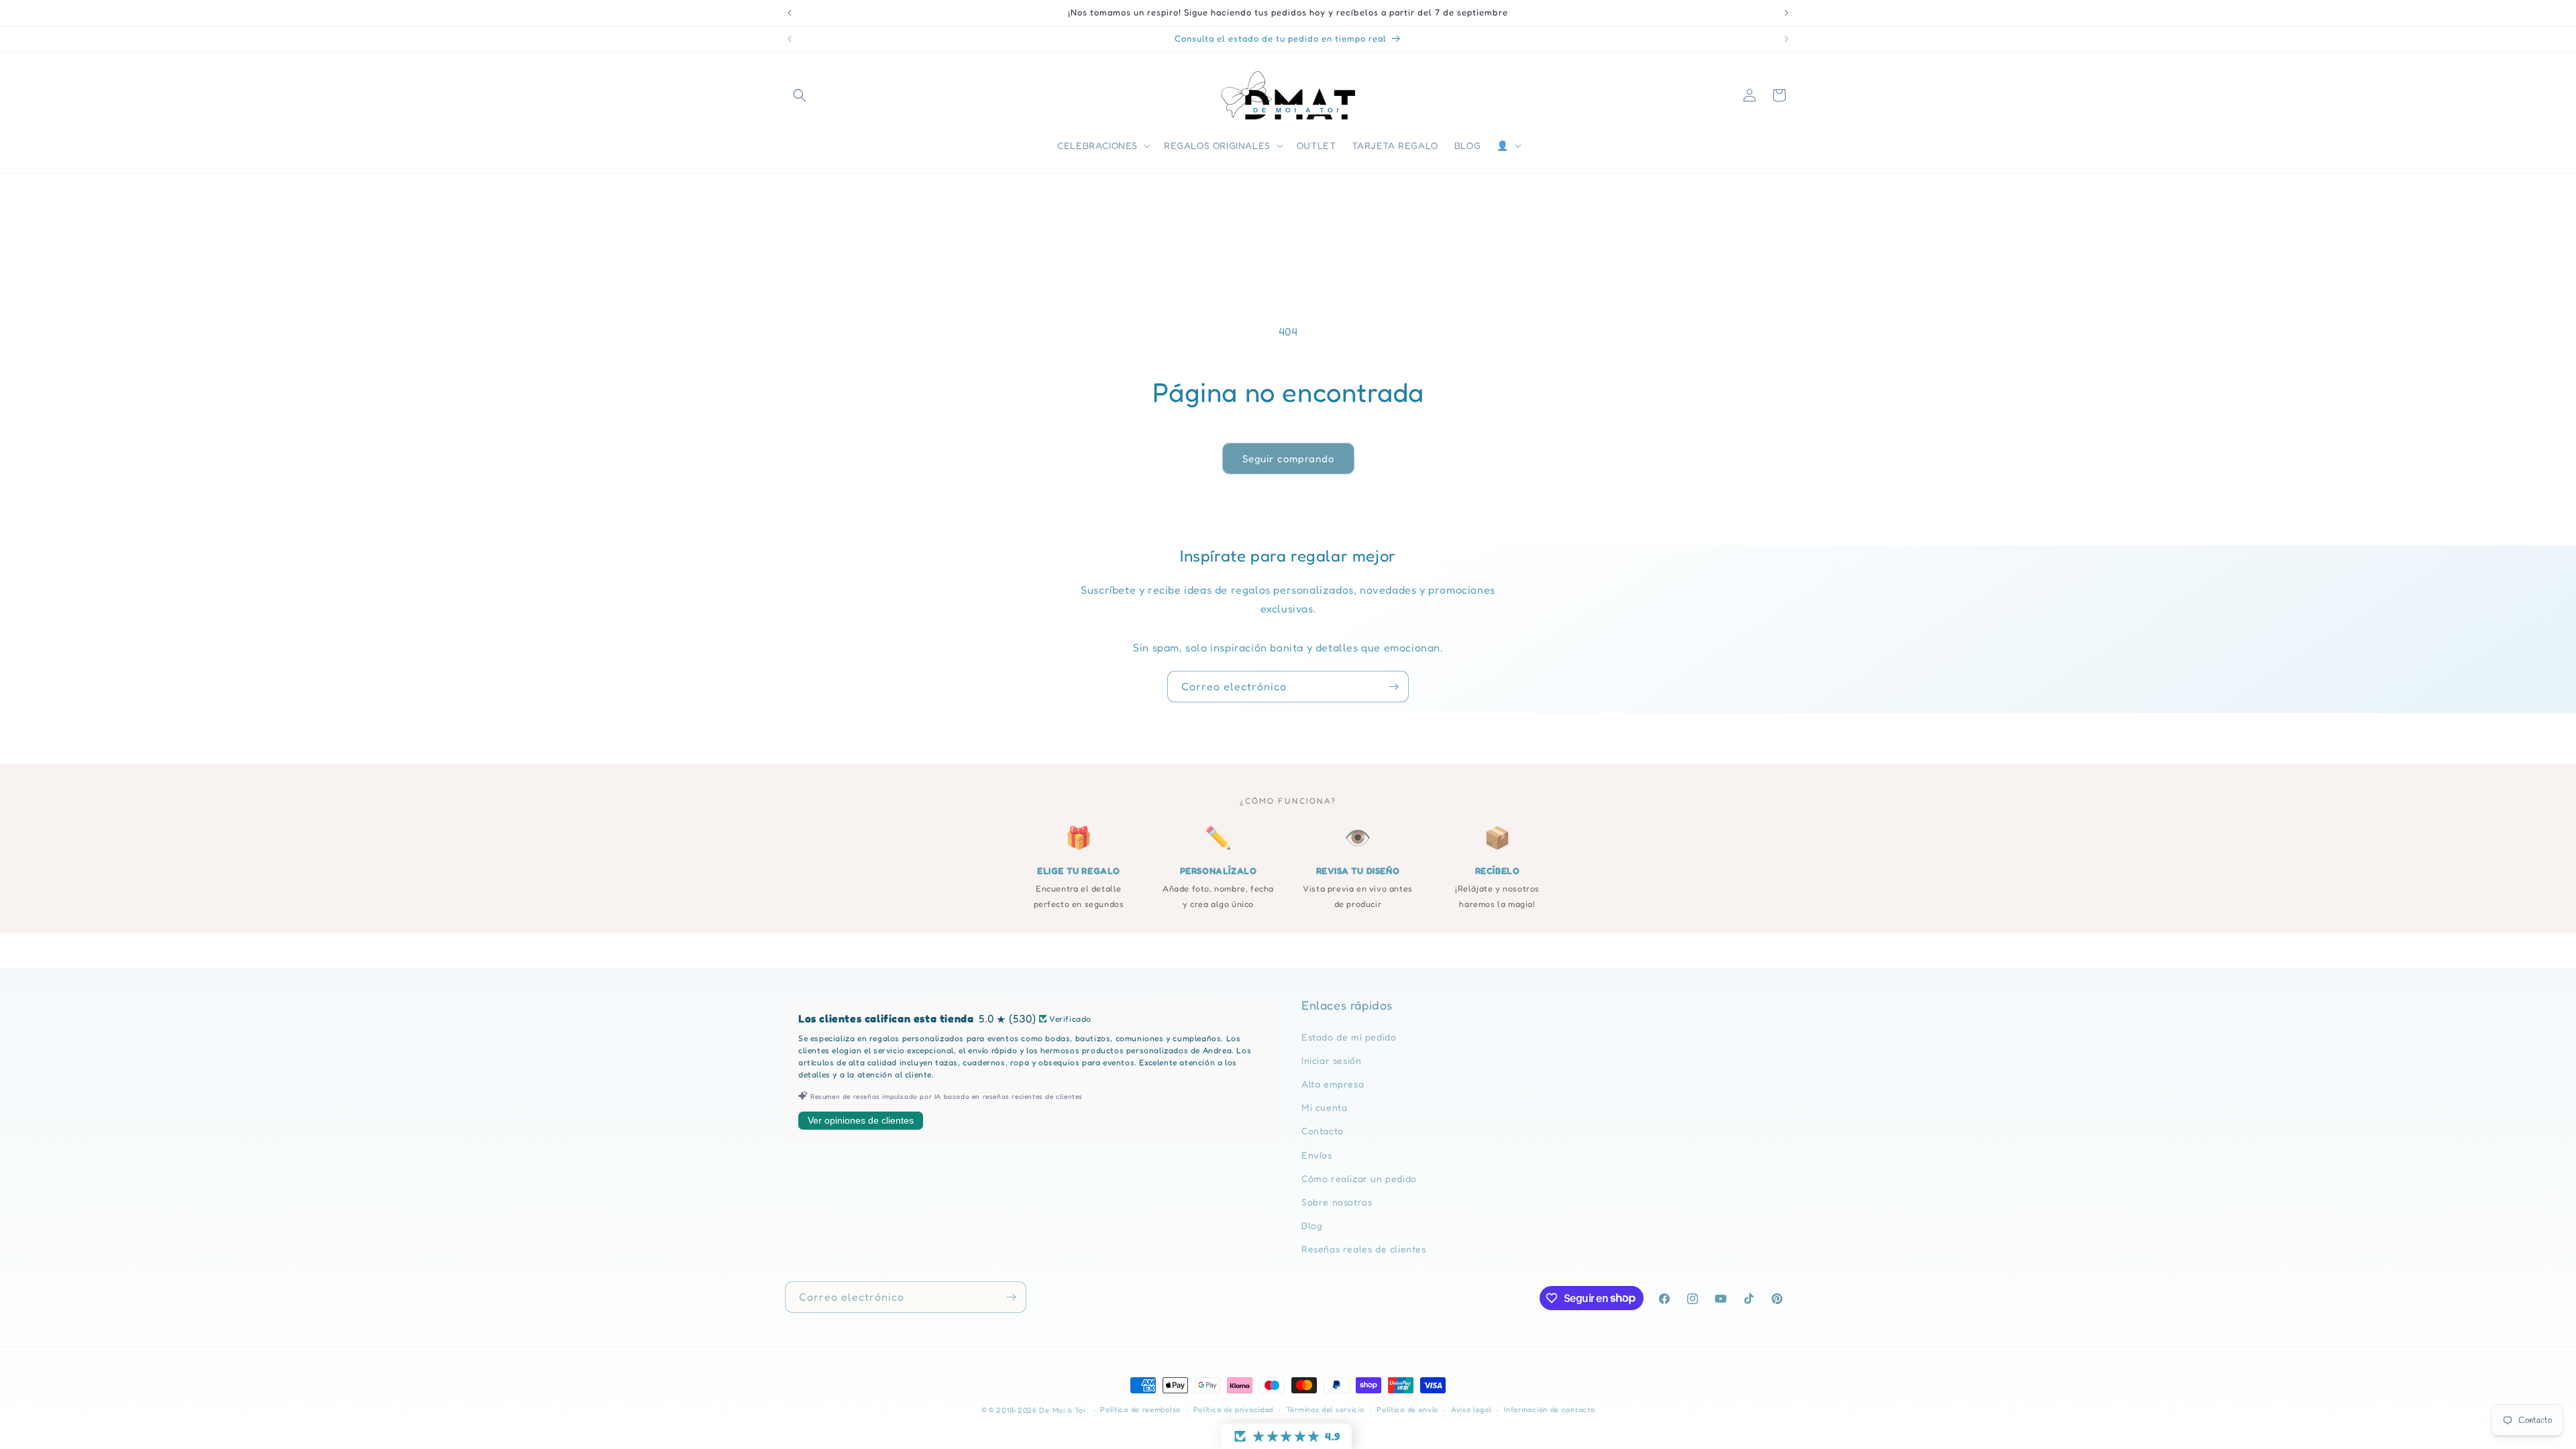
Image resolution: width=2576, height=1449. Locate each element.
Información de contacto (1549, 1409)
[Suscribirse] (1393, 687)
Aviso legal (1471, 1409)
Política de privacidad (1233, 1409)
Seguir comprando (1288, 459)
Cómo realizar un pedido (1359, 1178)
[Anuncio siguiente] (1786, 13)
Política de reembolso (1140, 1409)
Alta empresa (1333, 1084)
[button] (800, 95)
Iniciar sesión (1331, 1060)
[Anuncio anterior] (790, 13)
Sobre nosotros (1337, 1202)
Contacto (1323, 1131)
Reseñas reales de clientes (1364, 1249)
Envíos (1317, 1155)
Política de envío (1407, 1409)
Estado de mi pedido (1349, 1037)
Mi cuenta (1324, 1107)
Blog (1312, 1225)
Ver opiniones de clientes (861, 1120)
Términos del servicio (1325, 1409)
